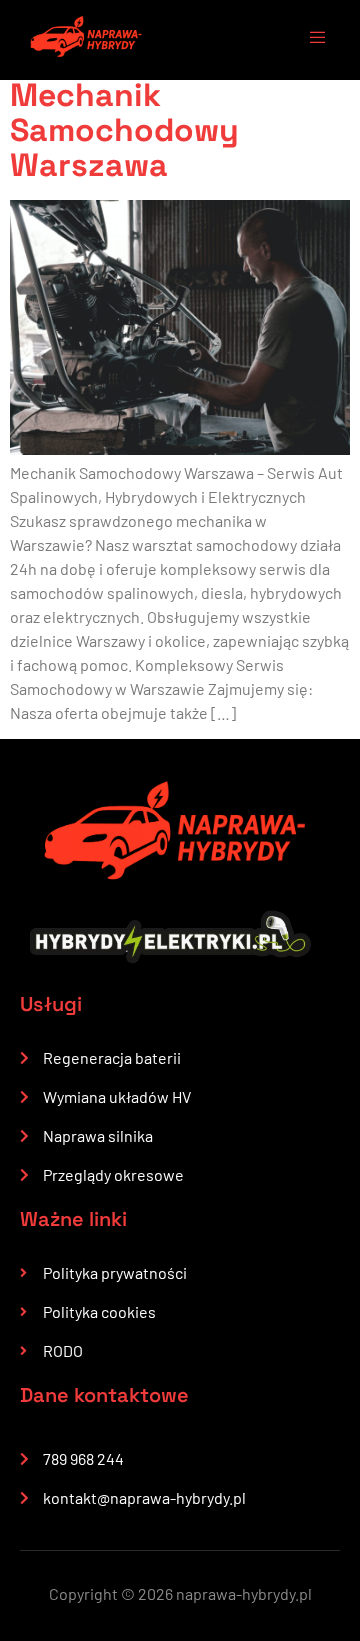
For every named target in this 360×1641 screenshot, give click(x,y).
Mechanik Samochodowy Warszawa (124, 130)
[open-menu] (308, 40)
